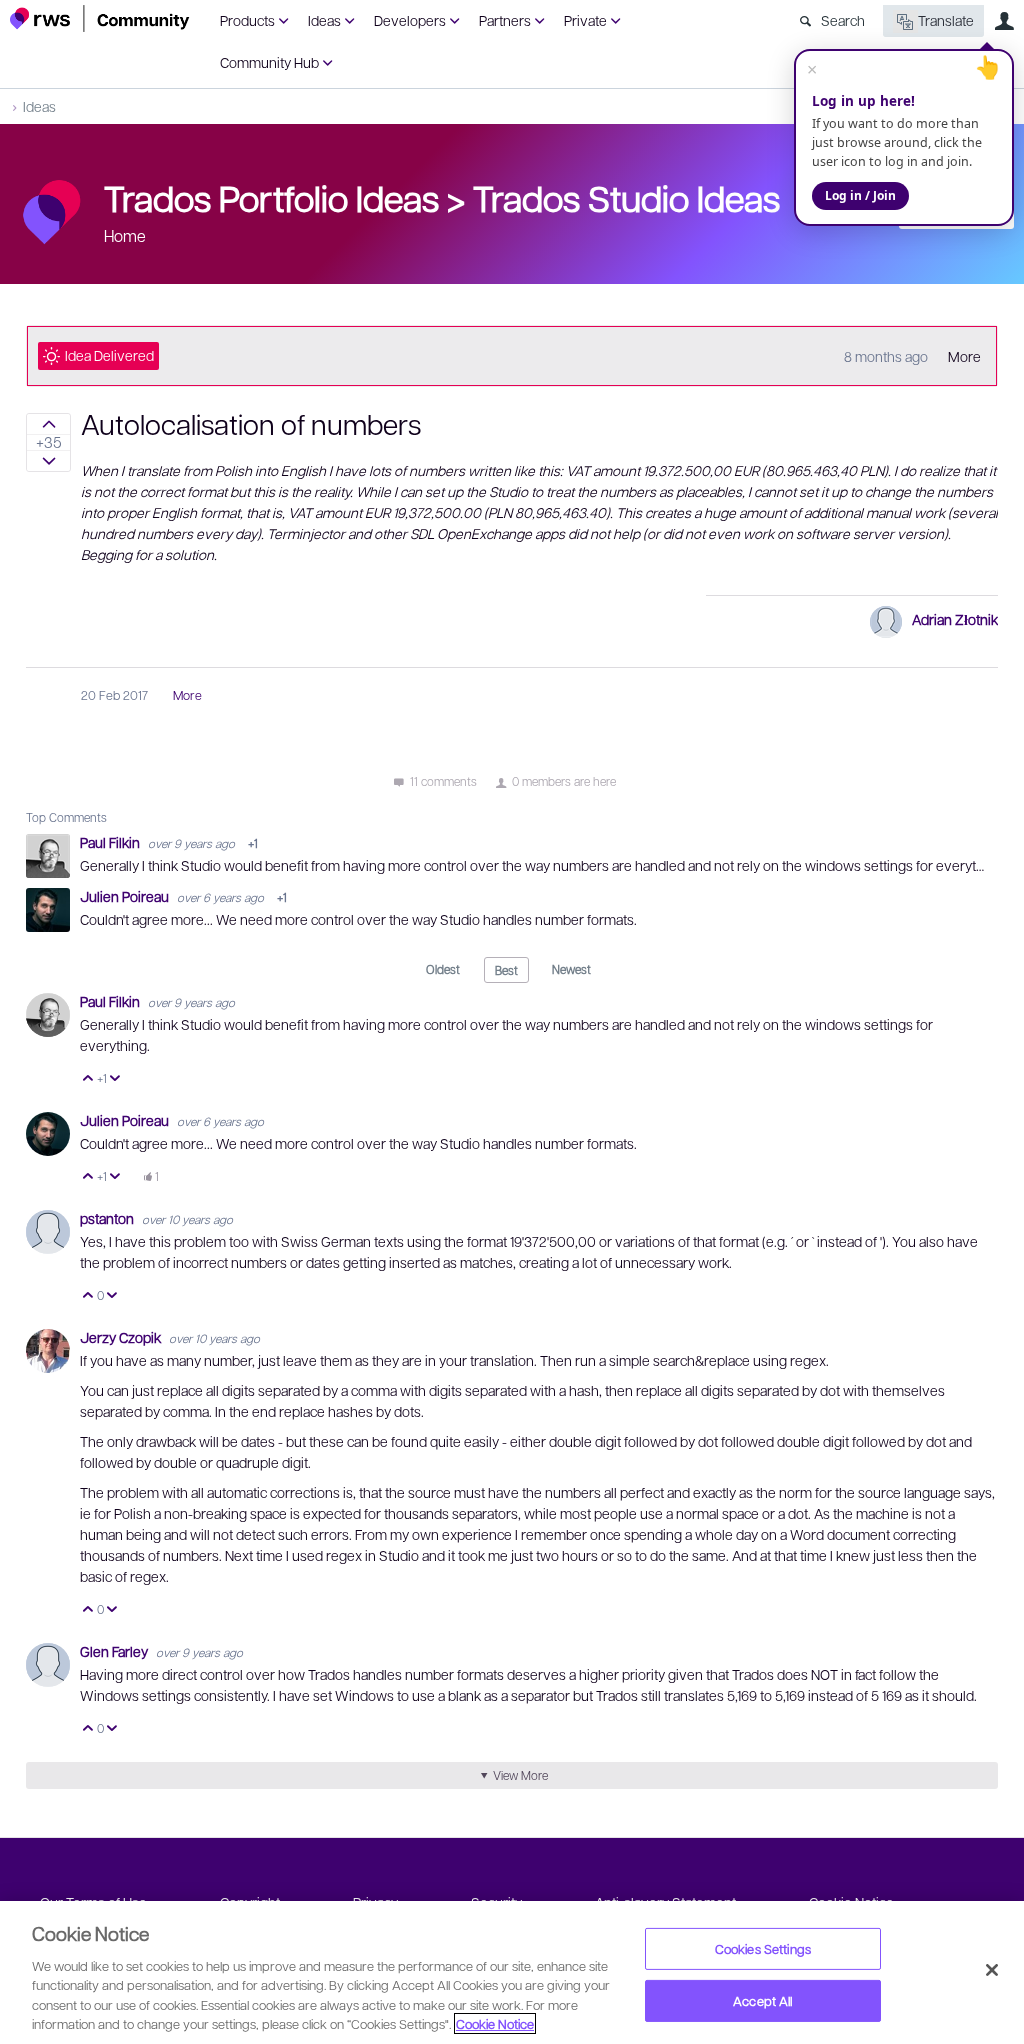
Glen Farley (115, 1651)
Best (506, 970)
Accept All (762, 2000)
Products (247, 20)
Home (125, 235)
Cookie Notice (495, 2023)
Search (843, 20)
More (964, 356)
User (1004, 21)
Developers (410, 20)
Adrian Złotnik (955, 619)
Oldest (443, 969)
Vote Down (115, 1079)
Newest (571, 969)
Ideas (324, 20)
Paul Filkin (111, 842)
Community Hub (269, 62)
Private (585, 20)
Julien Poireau (126, 896)
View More (520, 1775)
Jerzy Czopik (122, 1337)
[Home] (100, 18)
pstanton (108, 1218)
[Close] (992, 1970)
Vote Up (88, 1079)
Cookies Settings (763, 1948)
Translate (946, 20)
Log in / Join (860, 195)
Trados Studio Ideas (626, 197)
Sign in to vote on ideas (48, 424)
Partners (505, 20)
